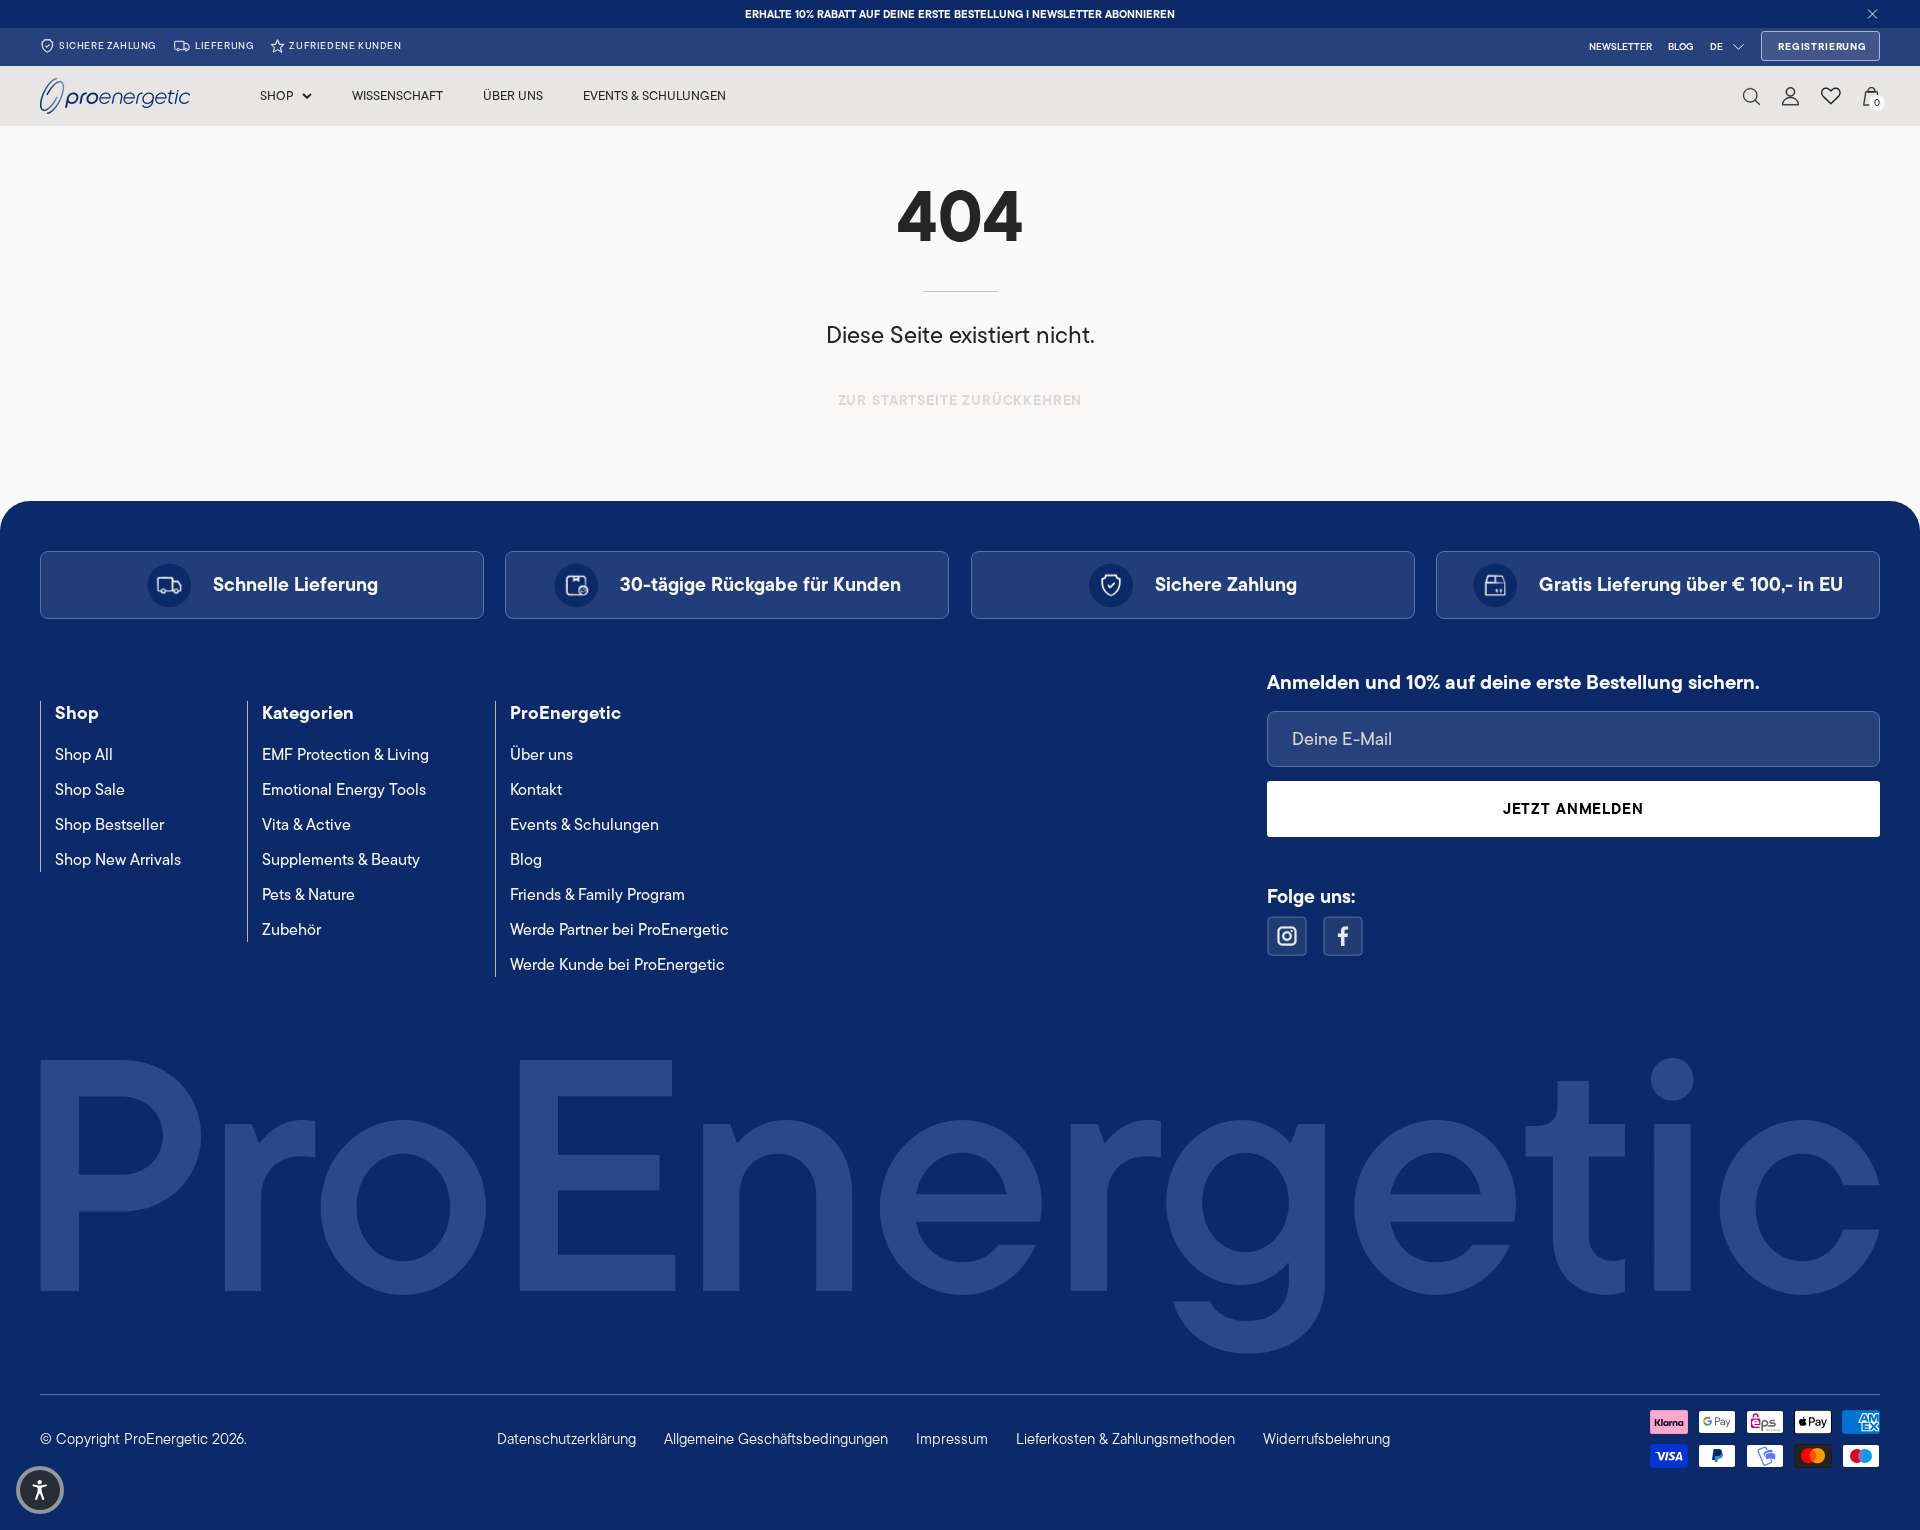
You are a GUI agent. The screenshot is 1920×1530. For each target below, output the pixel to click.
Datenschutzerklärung (566, 1438)
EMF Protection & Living (345, 754)
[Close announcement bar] (1872, 14)
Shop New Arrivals (118, 859)
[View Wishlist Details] (1831, 96)
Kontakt (536, 789)
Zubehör (291, 929)
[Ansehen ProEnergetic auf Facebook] (1343, 936)
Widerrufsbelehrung (1326, 1438)
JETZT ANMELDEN (1573, 808)
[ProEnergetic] (115, 96)
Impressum (952, 1438)
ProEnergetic (565, 712)
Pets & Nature (308, 894)
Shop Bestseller (109, 824)
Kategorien (308, 712)
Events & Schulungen (584, 824)
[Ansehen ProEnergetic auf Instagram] (1287, 936)
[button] (1751, 96)
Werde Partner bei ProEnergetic (619, 929)
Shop (77, 712)
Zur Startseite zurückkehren (960, 400)
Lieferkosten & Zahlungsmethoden (1125, 1438)
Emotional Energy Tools (344, 789)
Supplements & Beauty (341, 859)
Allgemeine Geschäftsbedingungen (776, 1438)
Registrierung (1822, 46)
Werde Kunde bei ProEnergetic (617, 964)
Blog (526, 859)
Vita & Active (306, 824)
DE (1716, 46)
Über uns (541, 754)
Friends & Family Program (597, 894)
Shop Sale (90, 789)
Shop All (84, 754)
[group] (960, 14)
